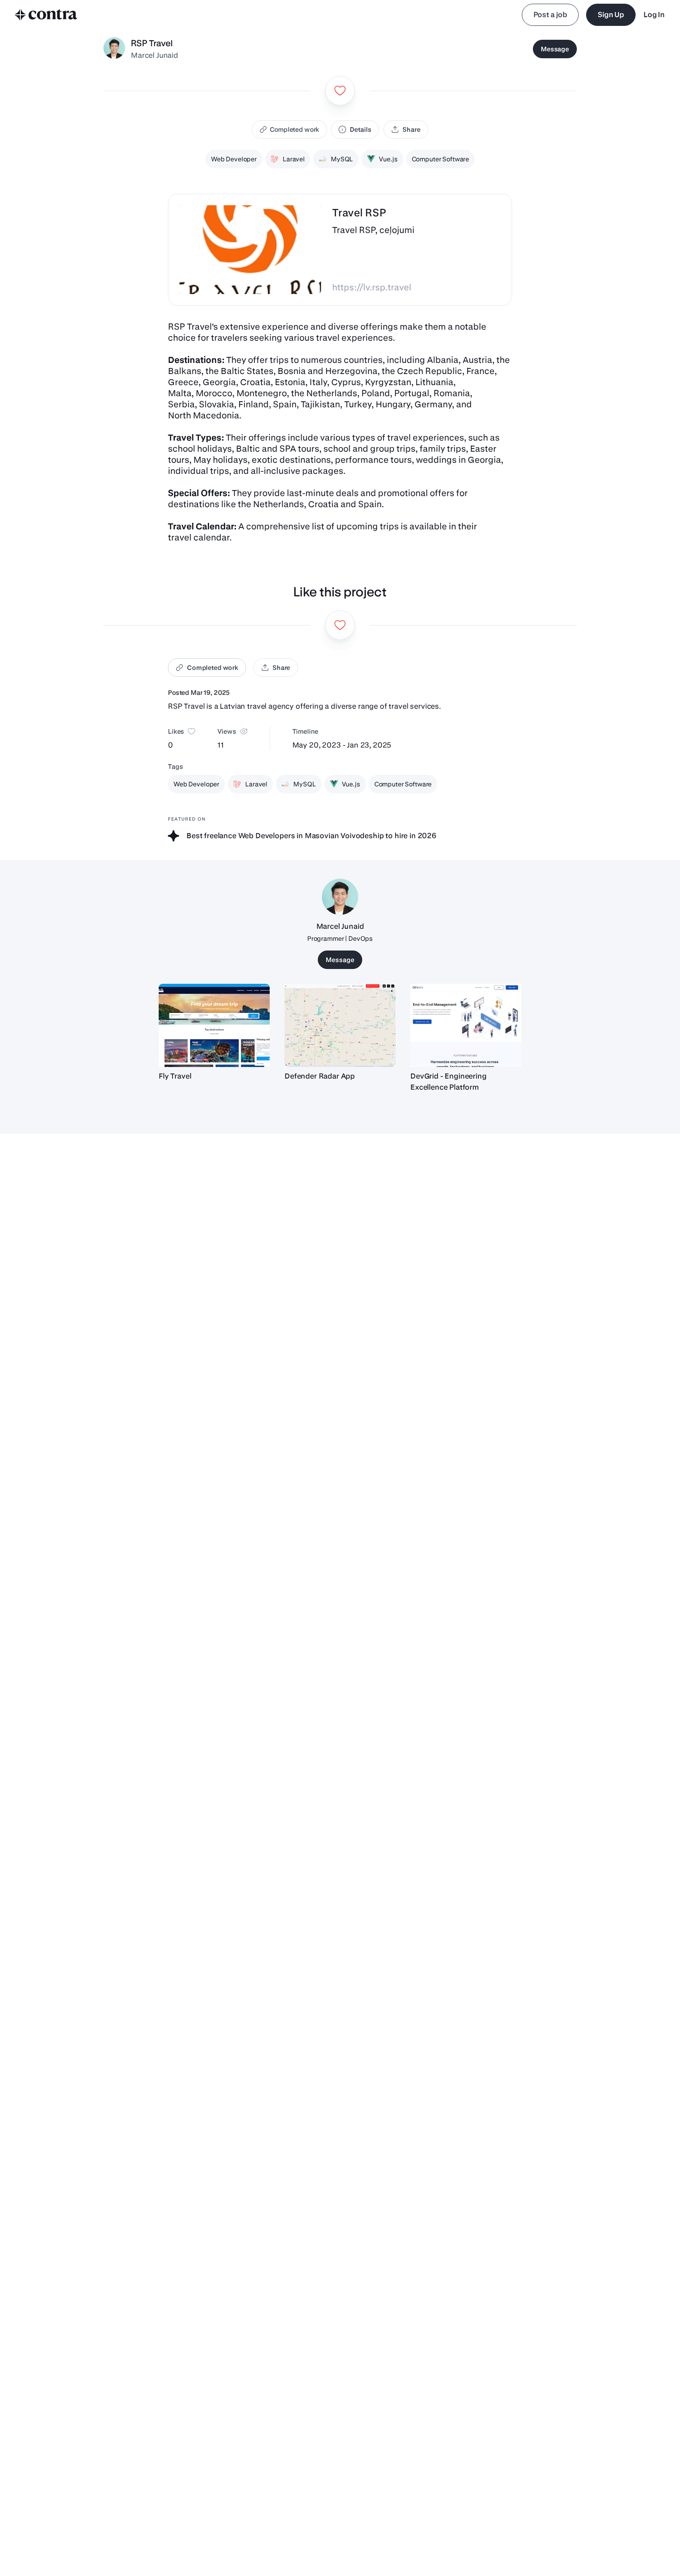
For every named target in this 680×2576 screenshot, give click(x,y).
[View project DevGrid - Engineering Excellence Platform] (466, 1025)
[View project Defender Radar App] (340, 1025)
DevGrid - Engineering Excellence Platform (448, 1082)
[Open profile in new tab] (114, 49)
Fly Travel (175, 1076)
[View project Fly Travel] (214, 1025)
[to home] (46, 15)
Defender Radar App (320, 1076)
